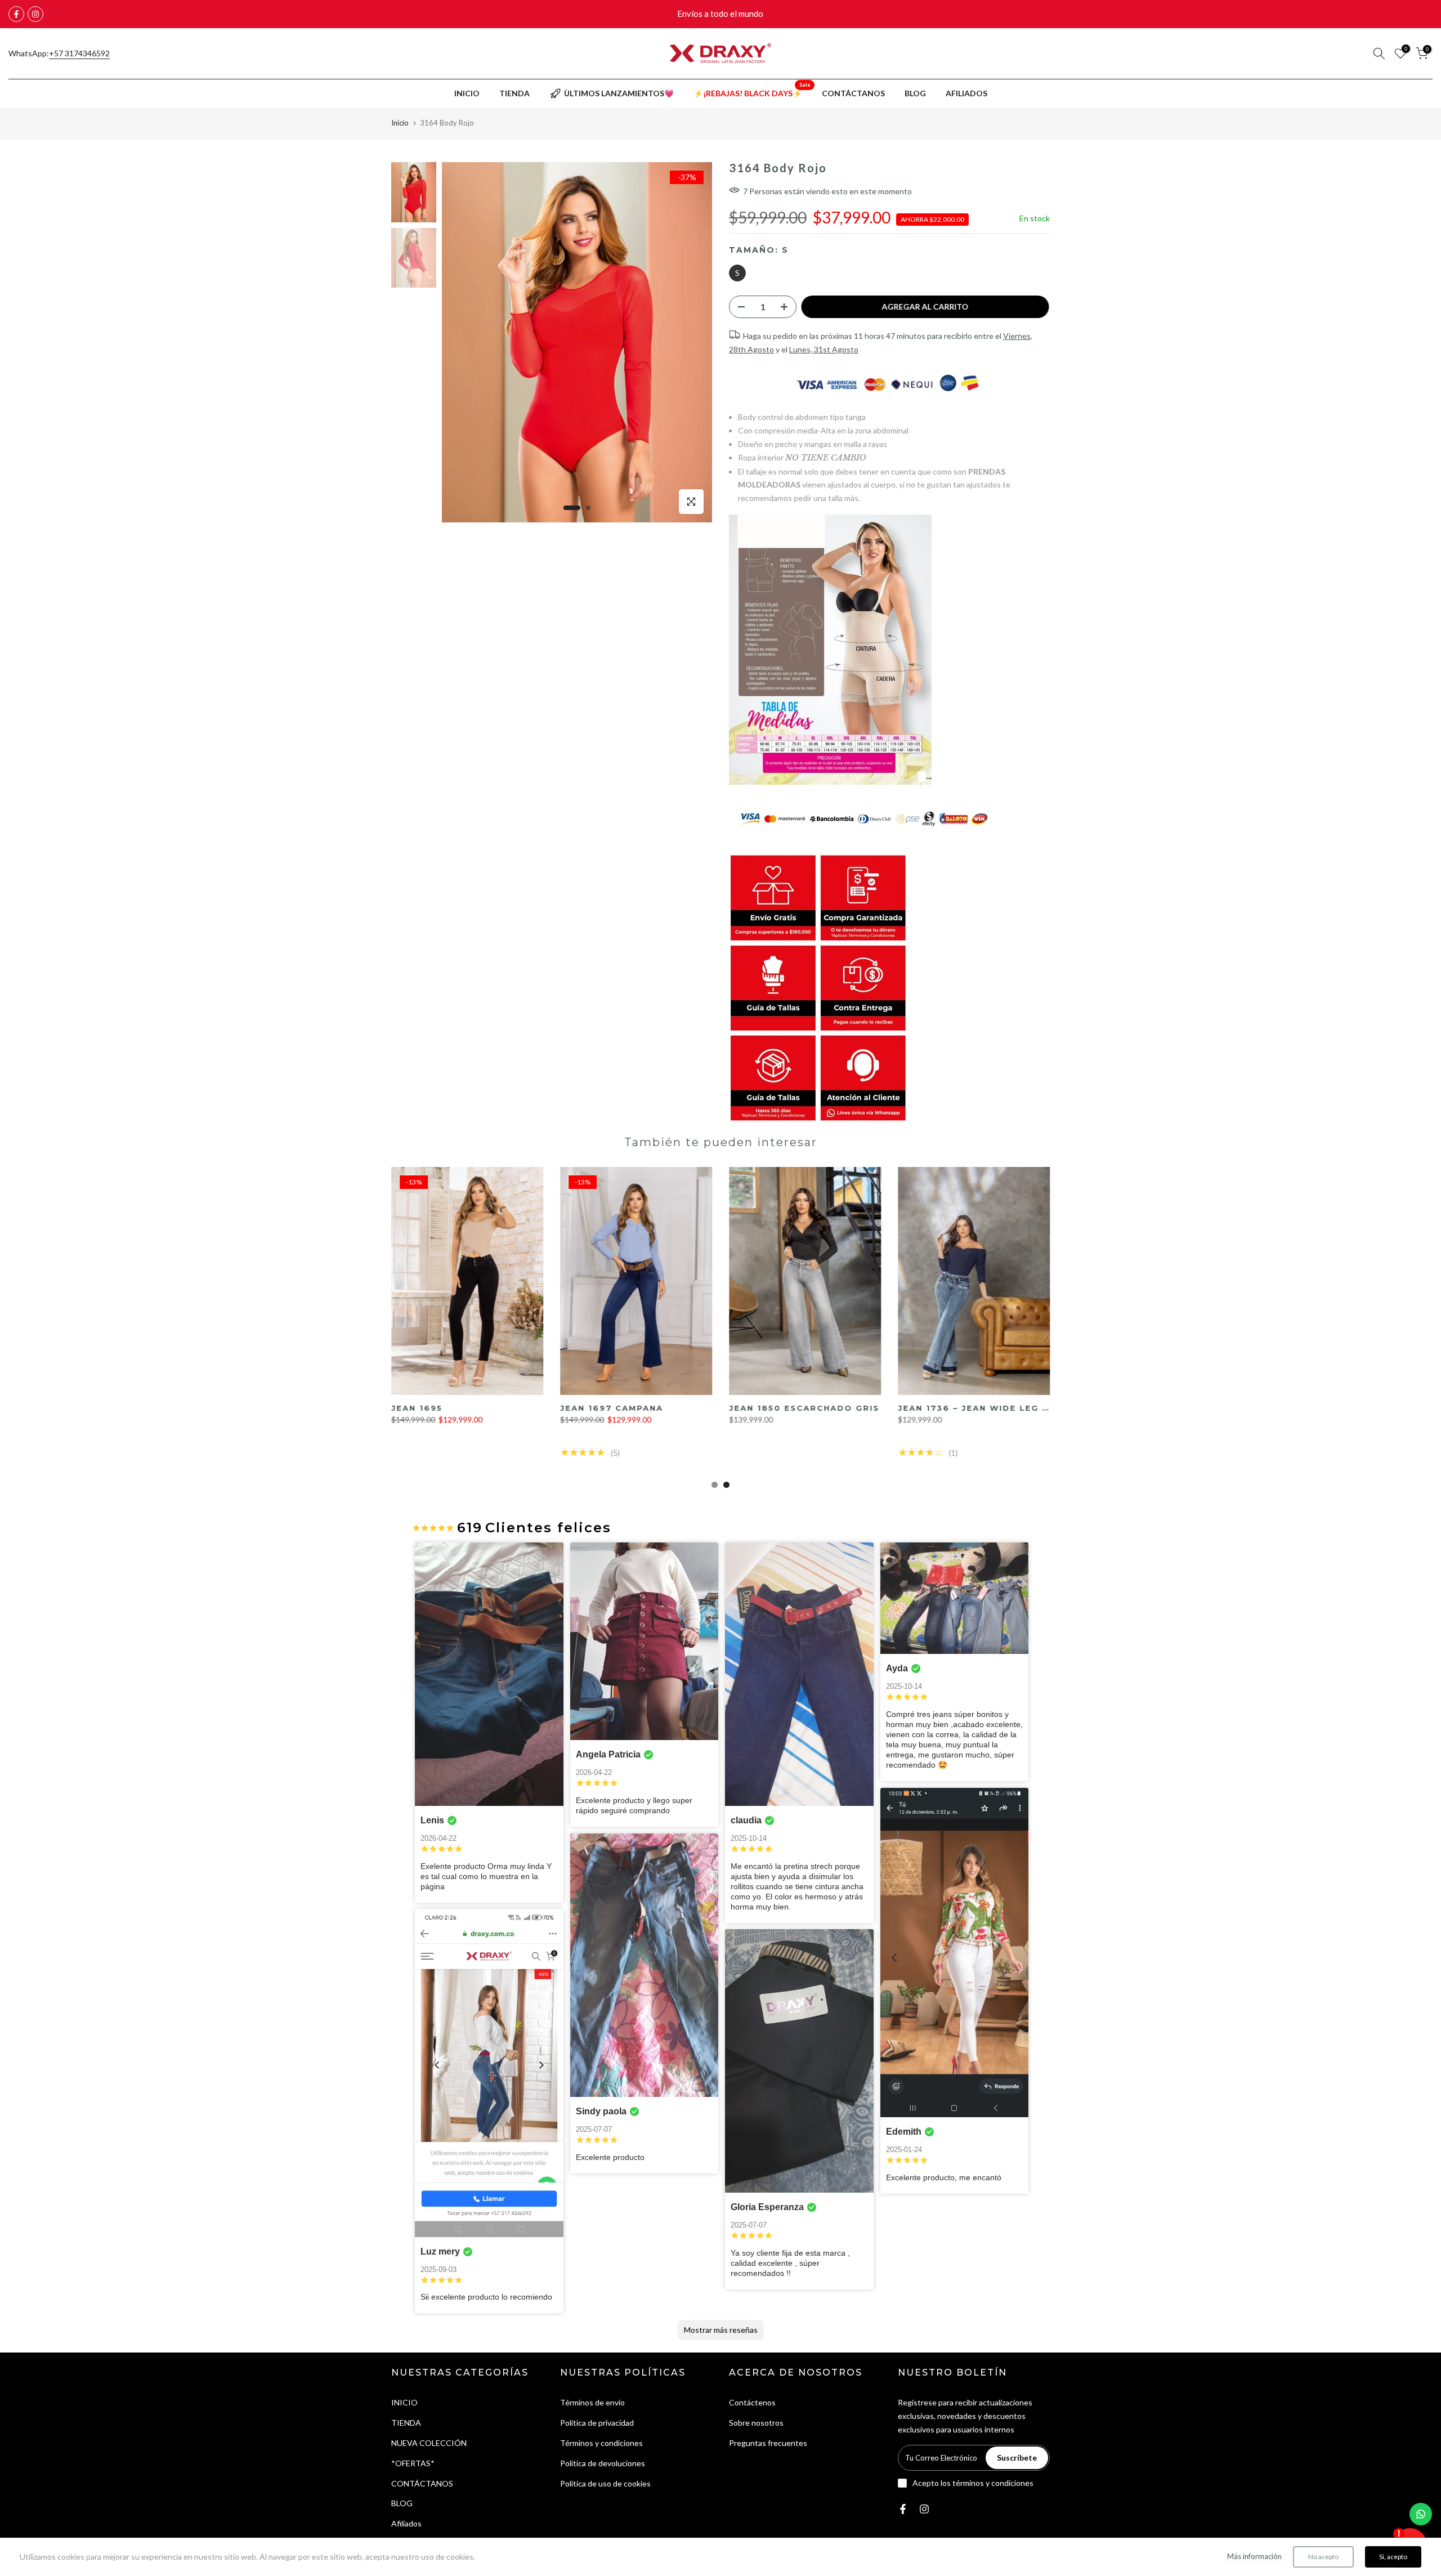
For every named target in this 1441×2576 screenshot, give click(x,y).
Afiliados (406, 2523)
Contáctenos (752, 2402)
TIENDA (514, 93)
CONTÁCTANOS (853, 93)
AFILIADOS (966, 93)
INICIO (467, 93)
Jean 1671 (756, 1408)
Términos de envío (592, 2402)
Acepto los (973, 2483)
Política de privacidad (597, 2423)
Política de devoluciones (603, 2463)
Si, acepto (1393, 2557)
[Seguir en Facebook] (16, 14)
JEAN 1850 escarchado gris (468, 1408)
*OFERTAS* (413, 2463)
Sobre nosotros (756, 2423)
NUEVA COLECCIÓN (429, 2443)
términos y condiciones (993, 2483)
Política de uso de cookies (605, 2483)
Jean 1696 (926, 1408)
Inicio (400, 123)
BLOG (915, 93)
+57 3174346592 (79, 53)
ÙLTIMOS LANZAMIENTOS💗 (619, 93)
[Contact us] (1421, 2514)
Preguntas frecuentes (768, 2443)
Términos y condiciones (601, 2443)
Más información (1254, 2556)
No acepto (1323, 2557)
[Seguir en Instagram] (35, 14)
